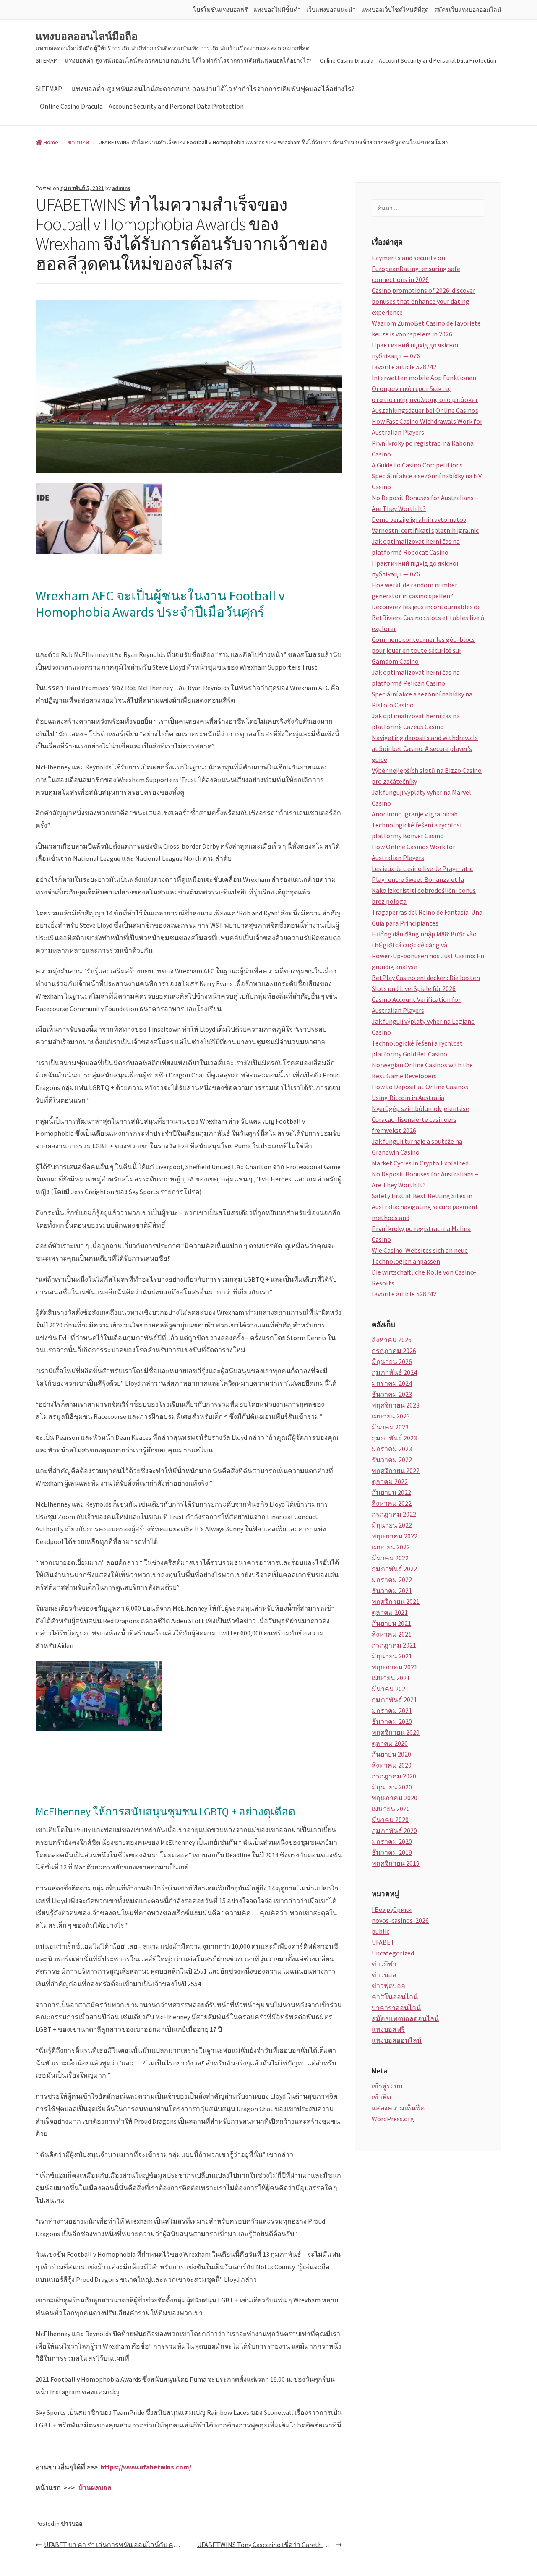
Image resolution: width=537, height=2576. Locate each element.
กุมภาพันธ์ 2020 (394, 1830)
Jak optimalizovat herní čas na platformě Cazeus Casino (416, 721)
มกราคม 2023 (392, 1449)
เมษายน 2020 (391, 1809)
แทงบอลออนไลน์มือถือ (87, 37)
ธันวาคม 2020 (392, 1721)
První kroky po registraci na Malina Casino (421, 1234)
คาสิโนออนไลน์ (395, 1997)
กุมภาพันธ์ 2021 (394, 1700)
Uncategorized (393, 1953)
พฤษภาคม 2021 (395, 1667)
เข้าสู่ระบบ (387, 2086)
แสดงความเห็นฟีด (398, 2108)
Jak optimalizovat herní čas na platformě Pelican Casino (416, 678)
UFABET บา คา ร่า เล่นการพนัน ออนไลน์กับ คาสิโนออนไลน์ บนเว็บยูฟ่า (116, 2545)
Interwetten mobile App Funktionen (424, 378)
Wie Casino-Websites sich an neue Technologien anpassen (420, 1256)
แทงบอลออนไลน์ (397, 2040)
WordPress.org (393, 2119)
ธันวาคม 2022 (392, 1460)
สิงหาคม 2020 (392, 1765)
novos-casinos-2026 (400, 1920)
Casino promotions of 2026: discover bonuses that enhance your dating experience (424, 301)
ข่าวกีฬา (384, 1964)
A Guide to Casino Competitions (417, 465)
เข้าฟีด (381, 2097)
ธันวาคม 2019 (392, 1852)
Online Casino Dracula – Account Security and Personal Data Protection (408, 60)
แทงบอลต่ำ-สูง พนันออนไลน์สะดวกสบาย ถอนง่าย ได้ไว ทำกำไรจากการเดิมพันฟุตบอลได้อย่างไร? (188, 60)
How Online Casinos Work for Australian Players (413, 852)
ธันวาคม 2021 (392, 1590)
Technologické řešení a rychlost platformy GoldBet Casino (417, 1048)
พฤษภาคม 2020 (395, 1798)
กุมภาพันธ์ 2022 (394, 1569)
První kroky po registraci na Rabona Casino (423, 448)
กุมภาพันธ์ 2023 (394, 1438)
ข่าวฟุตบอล (388, 1986)
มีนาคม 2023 (390, 1427)
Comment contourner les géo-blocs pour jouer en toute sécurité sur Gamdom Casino (423, 650)
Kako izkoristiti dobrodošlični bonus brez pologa (424, 896)
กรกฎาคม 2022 (394, 1514)
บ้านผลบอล (95, 2487)
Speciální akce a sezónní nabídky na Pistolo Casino (422, 699)
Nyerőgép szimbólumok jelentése (420, 1108)
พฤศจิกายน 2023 (396, 1405)
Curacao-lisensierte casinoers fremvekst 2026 (414, 1125)
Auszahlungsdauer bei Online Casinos (425, 410)
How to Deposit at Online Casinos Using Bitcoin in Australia (420, 1092)
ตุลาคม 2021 (390, 1612)
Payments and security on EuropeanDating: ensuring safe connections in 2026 (416, 269)
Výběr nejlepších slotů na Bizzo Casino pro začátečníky (427, 776)
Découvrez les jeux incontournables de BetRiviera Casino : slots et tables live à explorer (428, 618)
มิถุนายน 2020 (392, 1787)
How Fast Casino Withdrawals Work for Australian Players (427, 427)
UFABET (383, 1942)
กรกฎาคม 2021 (394, 1645)
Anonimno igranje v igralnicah (415, 814)
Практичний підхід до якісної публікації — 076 (415, 350)
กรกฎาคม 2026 (394, 1351)
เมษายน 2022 (391, 1547)
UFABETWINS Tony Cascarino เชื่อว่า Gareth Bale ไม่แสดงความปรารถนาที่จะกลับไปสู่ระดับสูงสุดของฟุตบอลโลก (270, 2545)
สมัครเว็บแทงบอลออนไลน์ (468, 10)
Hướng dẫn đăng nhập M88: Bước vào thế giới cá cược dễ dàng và (424, 939)
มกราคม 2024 (392, 1383)
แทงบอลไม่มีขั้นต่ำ (277, 10)
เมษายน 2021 (391, 1678)
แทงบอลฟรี (388, 2029)
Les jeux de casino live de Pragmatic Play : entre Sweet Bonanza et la (422, 874)
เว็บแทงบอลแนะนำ (331, 10)
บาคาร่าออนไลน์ (396, 2008)
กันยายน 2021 (391, 1623)
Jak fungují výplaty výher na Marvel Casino (421, 798)
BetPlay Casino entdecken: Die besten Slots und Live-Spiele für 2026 (426, 983)
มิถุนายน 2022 (392, 1525)
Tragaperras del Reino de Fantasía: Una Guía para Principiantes (427, 918)
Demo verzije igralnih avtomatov (419, 519)
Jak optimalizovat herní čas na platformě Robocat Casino (416, 547)
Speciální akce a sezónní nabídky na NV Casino (427, 481)
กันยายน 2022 (391, 1492)
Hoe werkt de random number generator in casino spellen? (414, 590)
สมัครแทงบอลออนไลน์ (405, 2018)
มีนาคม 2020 (390, 1820)
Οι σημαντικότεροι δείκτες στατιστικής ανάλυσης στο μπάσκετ (425, 394)
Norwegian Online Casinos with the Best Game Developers (422, 1070)
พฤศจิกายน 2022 (396, 1471)
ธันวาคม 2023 (392, 1394)
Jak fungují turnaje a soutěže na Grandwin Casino (417, 1147)
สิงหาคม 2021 (392, 1634)
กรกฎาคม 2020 (394, 1776)
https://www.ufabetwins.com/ (146, 2467)
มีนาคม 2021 (390, 1689)
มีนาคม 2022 (390, 1558)
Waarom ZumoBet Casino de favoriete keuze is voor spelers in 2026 (426, 329)
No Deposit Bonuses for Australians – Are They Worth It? (425, 503)
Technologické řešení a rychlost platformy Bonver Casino (417, 830)
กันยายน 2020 (391, 1754)
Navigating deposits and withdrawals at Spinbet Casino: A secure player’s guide (425, 748)
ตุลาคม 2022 (390, 1481)
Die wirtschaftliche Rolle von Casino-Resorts (424, 1278)
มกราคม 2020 (392, 1841)
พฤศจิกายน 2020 (396, 1732)
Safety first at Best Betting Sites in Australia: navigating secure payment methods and (425, 1207)
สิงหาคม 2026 (392, 1340)
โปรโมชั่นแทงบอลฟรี (220, 10)
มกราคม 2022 (392, 1580)
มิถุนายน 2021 (392, 1656)
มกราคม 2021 (392, 1710)
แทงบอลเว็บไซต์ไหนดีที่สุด (395, 10)
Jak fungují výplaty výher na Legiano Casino (423, 1027)
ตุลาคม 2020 (390, 1743)
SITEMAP (46, 60)
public (381, 1931)
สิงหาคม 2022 (392, 1503)
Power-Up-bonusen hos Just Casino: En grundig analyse (428, 961)
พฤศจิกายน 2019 (396, 1863)
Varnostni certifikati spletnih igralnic (425, 530)
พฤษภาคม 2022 (395, 1536)
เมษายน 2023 (391, 1416)
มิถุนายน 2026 (392, 1361)
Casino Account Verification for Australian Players (416, 1005)
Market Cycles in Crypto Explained (420, 1163)
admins (121, 188)
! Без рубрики (392, 1909)
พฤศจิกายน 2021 (396, 1601)
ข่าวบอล (72, 2524)
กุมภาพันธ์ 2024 (394, 1372)
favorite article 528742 (404, 367)
